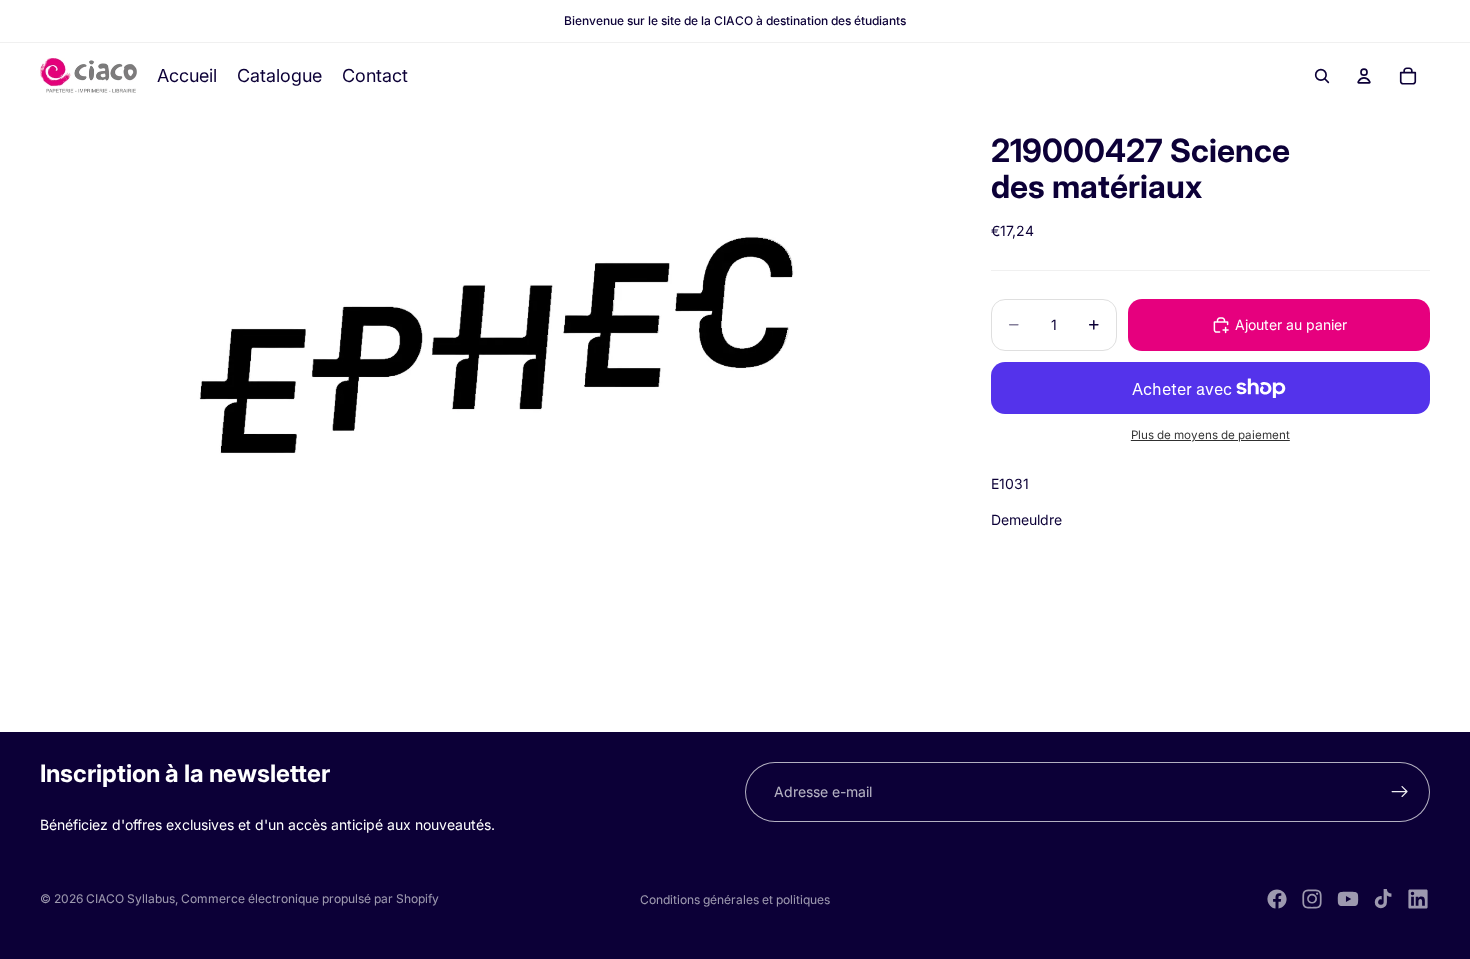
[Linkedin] (1418, 899)
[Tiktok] (1383, 899)
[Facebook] (1277, 899)
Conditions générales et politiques (735, 899)
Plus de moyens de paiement (1210, 435)
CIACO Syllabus (130, 898)
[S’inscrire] (1400, 792)
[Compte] (1364, 76)
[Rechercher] (1322, 76)
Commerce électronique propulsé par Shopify (310, 898)
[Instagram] (1312, 899)
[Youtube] (1348, 899)
